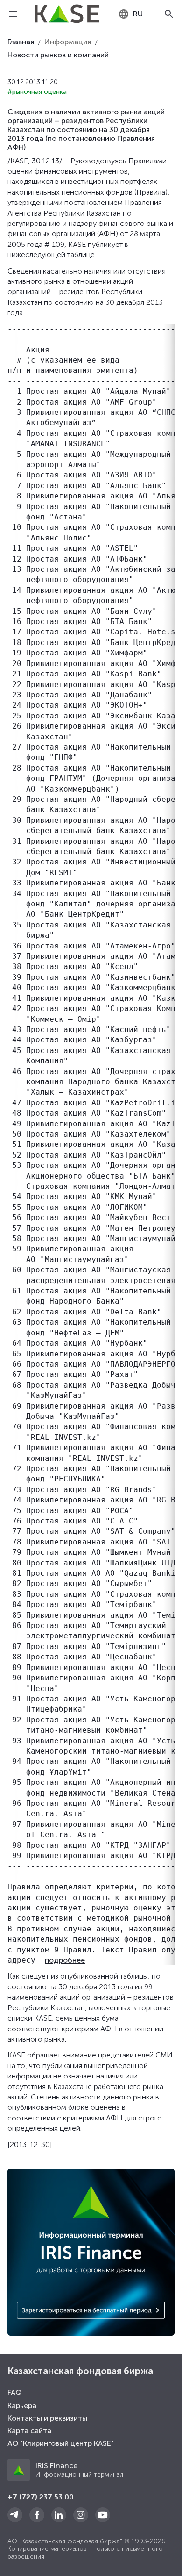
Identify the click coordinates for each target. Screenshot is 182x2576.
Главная (21, 42)
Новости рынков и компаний (58, 55)
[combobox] (130, 14)
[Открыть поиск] (169, 14)
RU (138, 14)
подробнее (65, 1960)
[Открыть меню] (13, 14)
